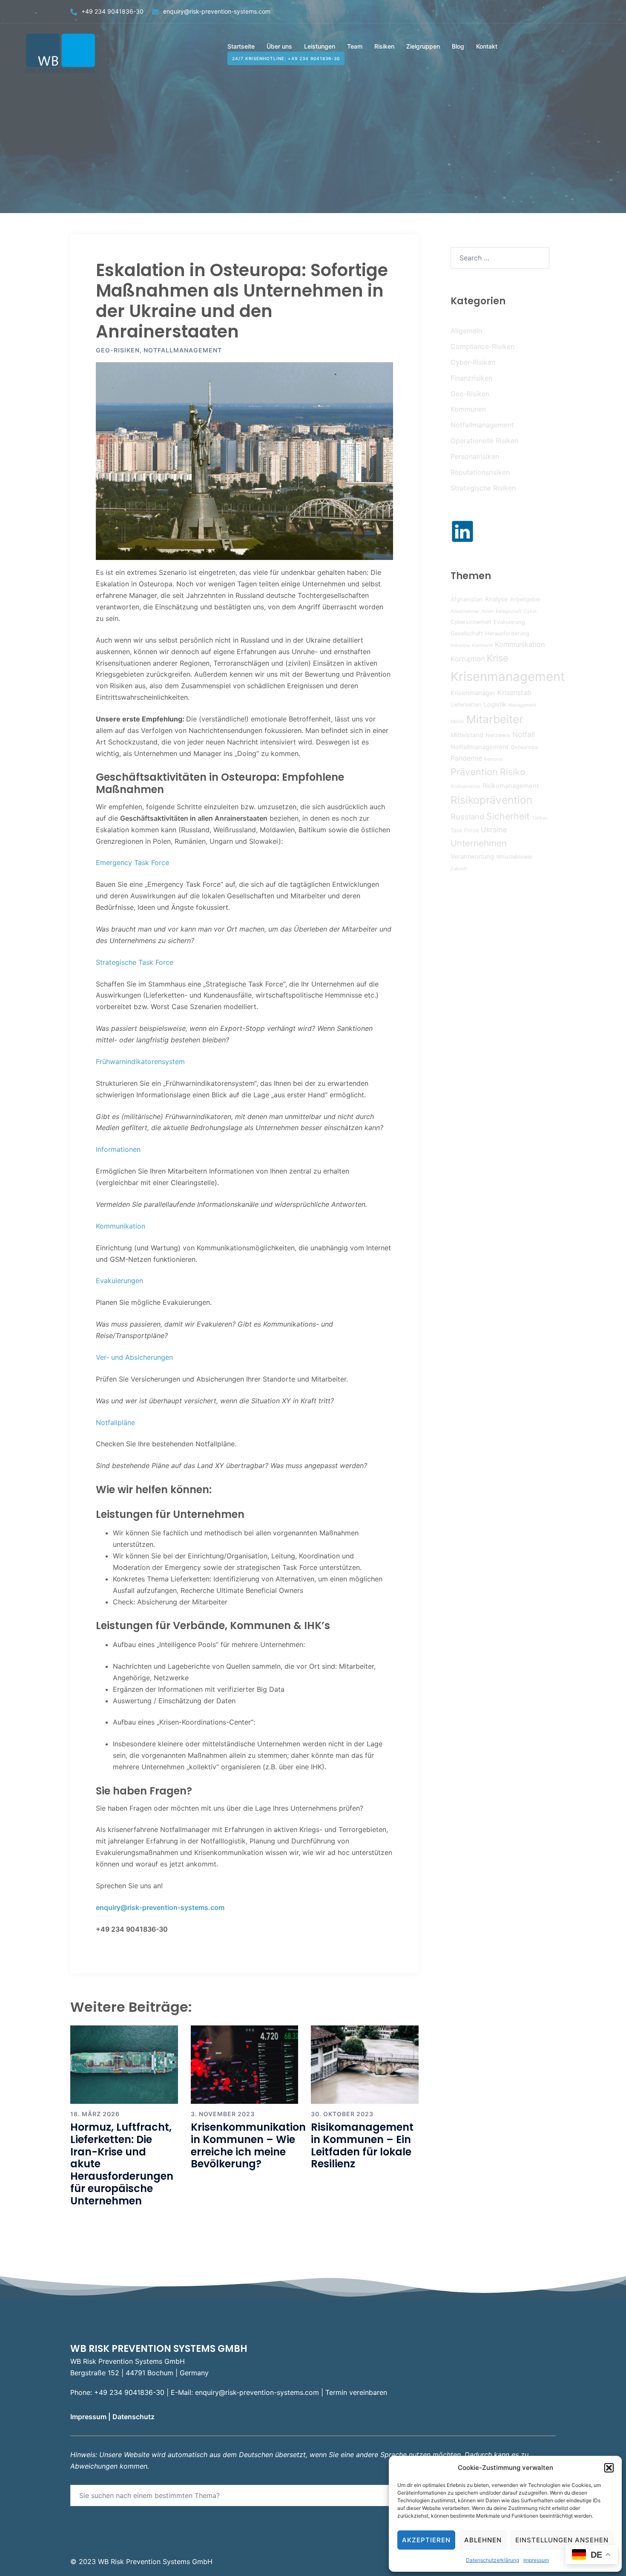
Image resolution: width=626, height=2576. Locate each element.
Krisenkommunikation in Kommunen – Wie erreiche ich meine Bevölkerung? (248, 2145)
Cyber (530, 611)
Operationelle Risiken (484, 441)
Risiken (384, 46)
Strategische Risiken (483, 488)
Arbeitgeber (525, 599)
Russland (467, 816)
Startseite (241, 46)
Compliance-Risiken (482, 346)
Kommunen (468, 409)
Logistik (495, 704)
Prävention (474, 772)
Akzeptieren (426, 2540)
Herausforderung (507, 633)
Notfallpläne (115, 1422)
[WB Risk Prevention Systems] (62, 52)
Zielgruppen (423, 46)
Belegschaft (509, 611)
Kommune (482, 645)
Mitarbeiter (495, 719)
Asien (488, 611)
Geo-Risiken (118, 350)
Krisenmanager (473, 693)
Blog (458, 46)
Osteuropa (524, 747)
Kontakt (487, 46)
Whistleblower (514, 857)
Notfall (524, 734)
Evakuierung (509, 622)
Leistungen (320, 46)
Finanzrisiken (471, 378)
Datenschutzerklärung (492, 2560)
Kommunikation (121, 1226)
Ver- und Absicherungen (134, 1357)
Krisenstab (514, 692)
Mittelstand (467, 735)
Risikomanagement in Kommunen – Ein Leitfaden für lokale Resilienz (362, 2145)
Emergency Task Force (132, 863)
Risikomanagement (511, 786)
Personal (494, 759)
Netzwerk (498, 735)
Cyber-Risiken (473, 362)
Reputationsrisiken (480, 472)
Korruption (468, 659)
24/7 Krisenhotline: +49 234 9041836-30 (286, 58)
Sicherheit (508, 816)
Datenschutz (134, 2417)
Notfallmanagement (183, 350)
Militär (457, 722)
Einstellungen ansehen (562, 2540)
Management (522, 705)
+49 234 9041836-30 (112, 11)
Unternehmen (479, 843)
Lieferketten (466, 705)
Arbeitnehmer (465, 611)
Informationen (118, 1149)
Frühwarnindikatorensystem (140, 1062)
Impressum (536, 2560)
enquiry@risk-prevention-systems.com (217, 11)
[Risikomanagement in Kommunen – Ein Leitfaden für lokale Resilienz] (365, 2064)
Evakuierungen (119, 1281)
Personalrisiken (475, 456)
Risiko (513, 772)
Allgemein (466, 331)
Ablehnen (483, 2540)
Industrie (460, 645)
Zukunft (459, 869)
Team (355, 46)
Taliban (540, 818)
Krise (498, 658)
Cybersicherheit (471, 622)
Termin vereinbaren (356, 2392)
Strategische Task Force (135, 962)
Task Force (465, 830)
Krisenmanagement (508, 676)
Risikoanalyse (465, 786)
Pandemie (466, 758)
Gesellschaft (467, 633)
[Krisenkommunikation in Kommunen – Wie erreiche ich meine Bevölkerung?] (245, 2064)
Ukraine (494, 829)
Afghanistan (467, 599)
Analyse (496, 599)
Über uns (279, 46)
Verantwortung (472, 857)
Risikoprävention (491, 800)
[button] (609, 2468)
